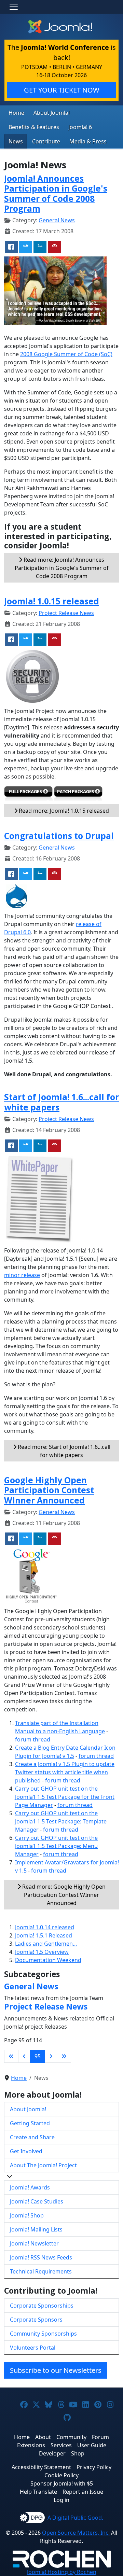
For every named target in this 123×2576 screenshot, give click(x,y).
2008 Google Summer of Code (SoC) (66, 354)
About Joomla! (52, 113)
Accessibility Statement (41, 2467)
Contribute (46, 141)
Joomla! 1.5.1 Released (44, 1935)
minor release (22, 1275)
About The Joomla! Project (43, 2165)
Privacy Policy (94, 2467)
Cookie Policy (61, 2475)
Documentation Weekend (48, 1960)
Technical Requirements (41, 2271)
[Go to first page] (11, 2056)
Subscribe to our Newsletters (56, 2370)
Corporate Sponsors (36, 2320)
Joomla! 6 (80, 127)
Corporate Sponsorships (42, 2306)
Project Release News (66, 613)
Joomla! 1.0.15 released (52, 601)
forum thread (33, 1739)
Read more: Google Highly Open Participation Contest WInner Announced (63, 1895)
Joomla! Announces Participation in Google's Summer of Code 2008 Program (56, 193)
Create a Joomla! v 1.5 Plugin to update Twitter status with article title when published (65, 1772)
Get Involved (26, 2151)
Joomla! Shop (27, 2215)
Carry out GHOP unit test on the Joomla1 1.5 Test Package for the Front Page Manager (65, 1797)
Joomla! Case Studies (37, 2201)
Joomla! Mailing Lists (36, 2229)
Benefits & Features (34, 127)
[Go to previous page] (24, 2056)
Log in (61, 2500)
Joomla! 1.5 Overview (42, 1952)
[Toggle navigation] (14, 7)
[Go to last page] (64, 2056)
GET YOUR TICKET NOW (62, 90)
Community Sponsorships (43, 2334)
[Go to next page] (51, 2056)
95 (38, 2056)
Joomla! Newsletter (34, 2243)
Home (16, 113)
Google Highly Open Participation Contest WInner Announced (49, 1490)
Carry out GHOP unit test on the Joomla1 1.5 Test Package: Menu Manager (56, 1846)
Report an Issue (83, 2492)
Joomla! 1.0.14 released (45, 1927)
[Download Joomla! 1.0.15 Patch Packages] (78, 795)
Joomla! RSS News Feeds (41, 2257)
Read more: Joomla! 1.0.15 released (63, 811)
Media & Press (88, 141)
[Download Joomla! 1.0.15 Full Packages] (28, 795)
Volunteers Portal (33, 2348)
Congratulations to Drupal (59, 836)
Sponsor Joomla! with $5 (62, 2483)
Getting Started (30, 2123)
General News (57, 220)
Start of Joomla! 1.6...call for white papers (61, 1102)
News (16, 141)
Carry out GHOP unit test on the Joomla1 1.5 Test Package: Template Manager (61, 1821)
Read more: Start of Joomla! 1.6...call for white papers (63, 1451)
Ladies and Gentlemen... (46, 1944)
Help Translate (38, 2492)
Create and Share (32, 2137)
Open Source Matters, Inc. (76, 2533)
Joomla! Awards (30, 2187)
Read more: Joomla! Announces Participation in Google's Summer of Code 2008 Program (62, 568)
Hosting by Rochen (62, 2572)
